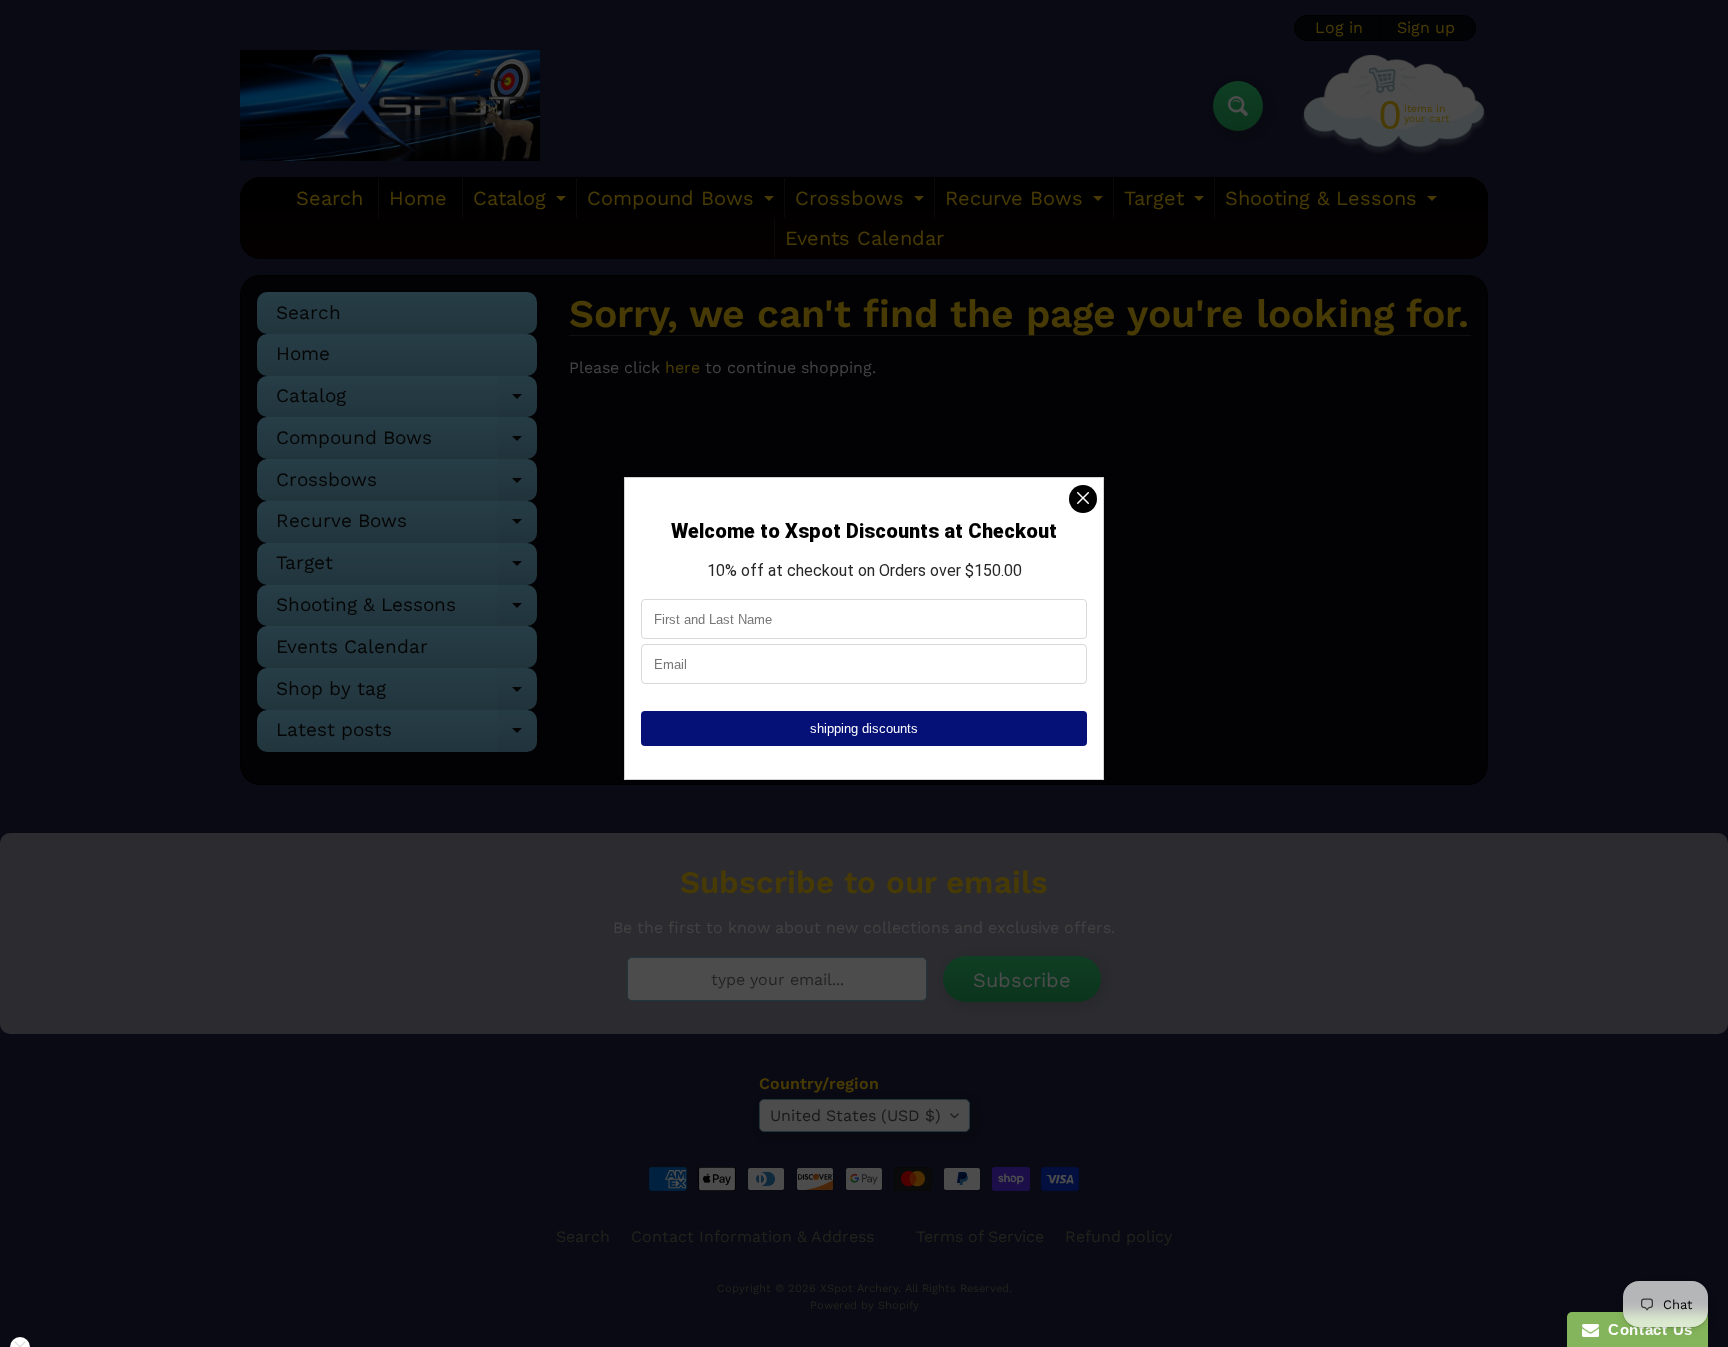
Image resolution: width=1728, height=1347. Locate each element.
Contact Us (1646, 1329)
